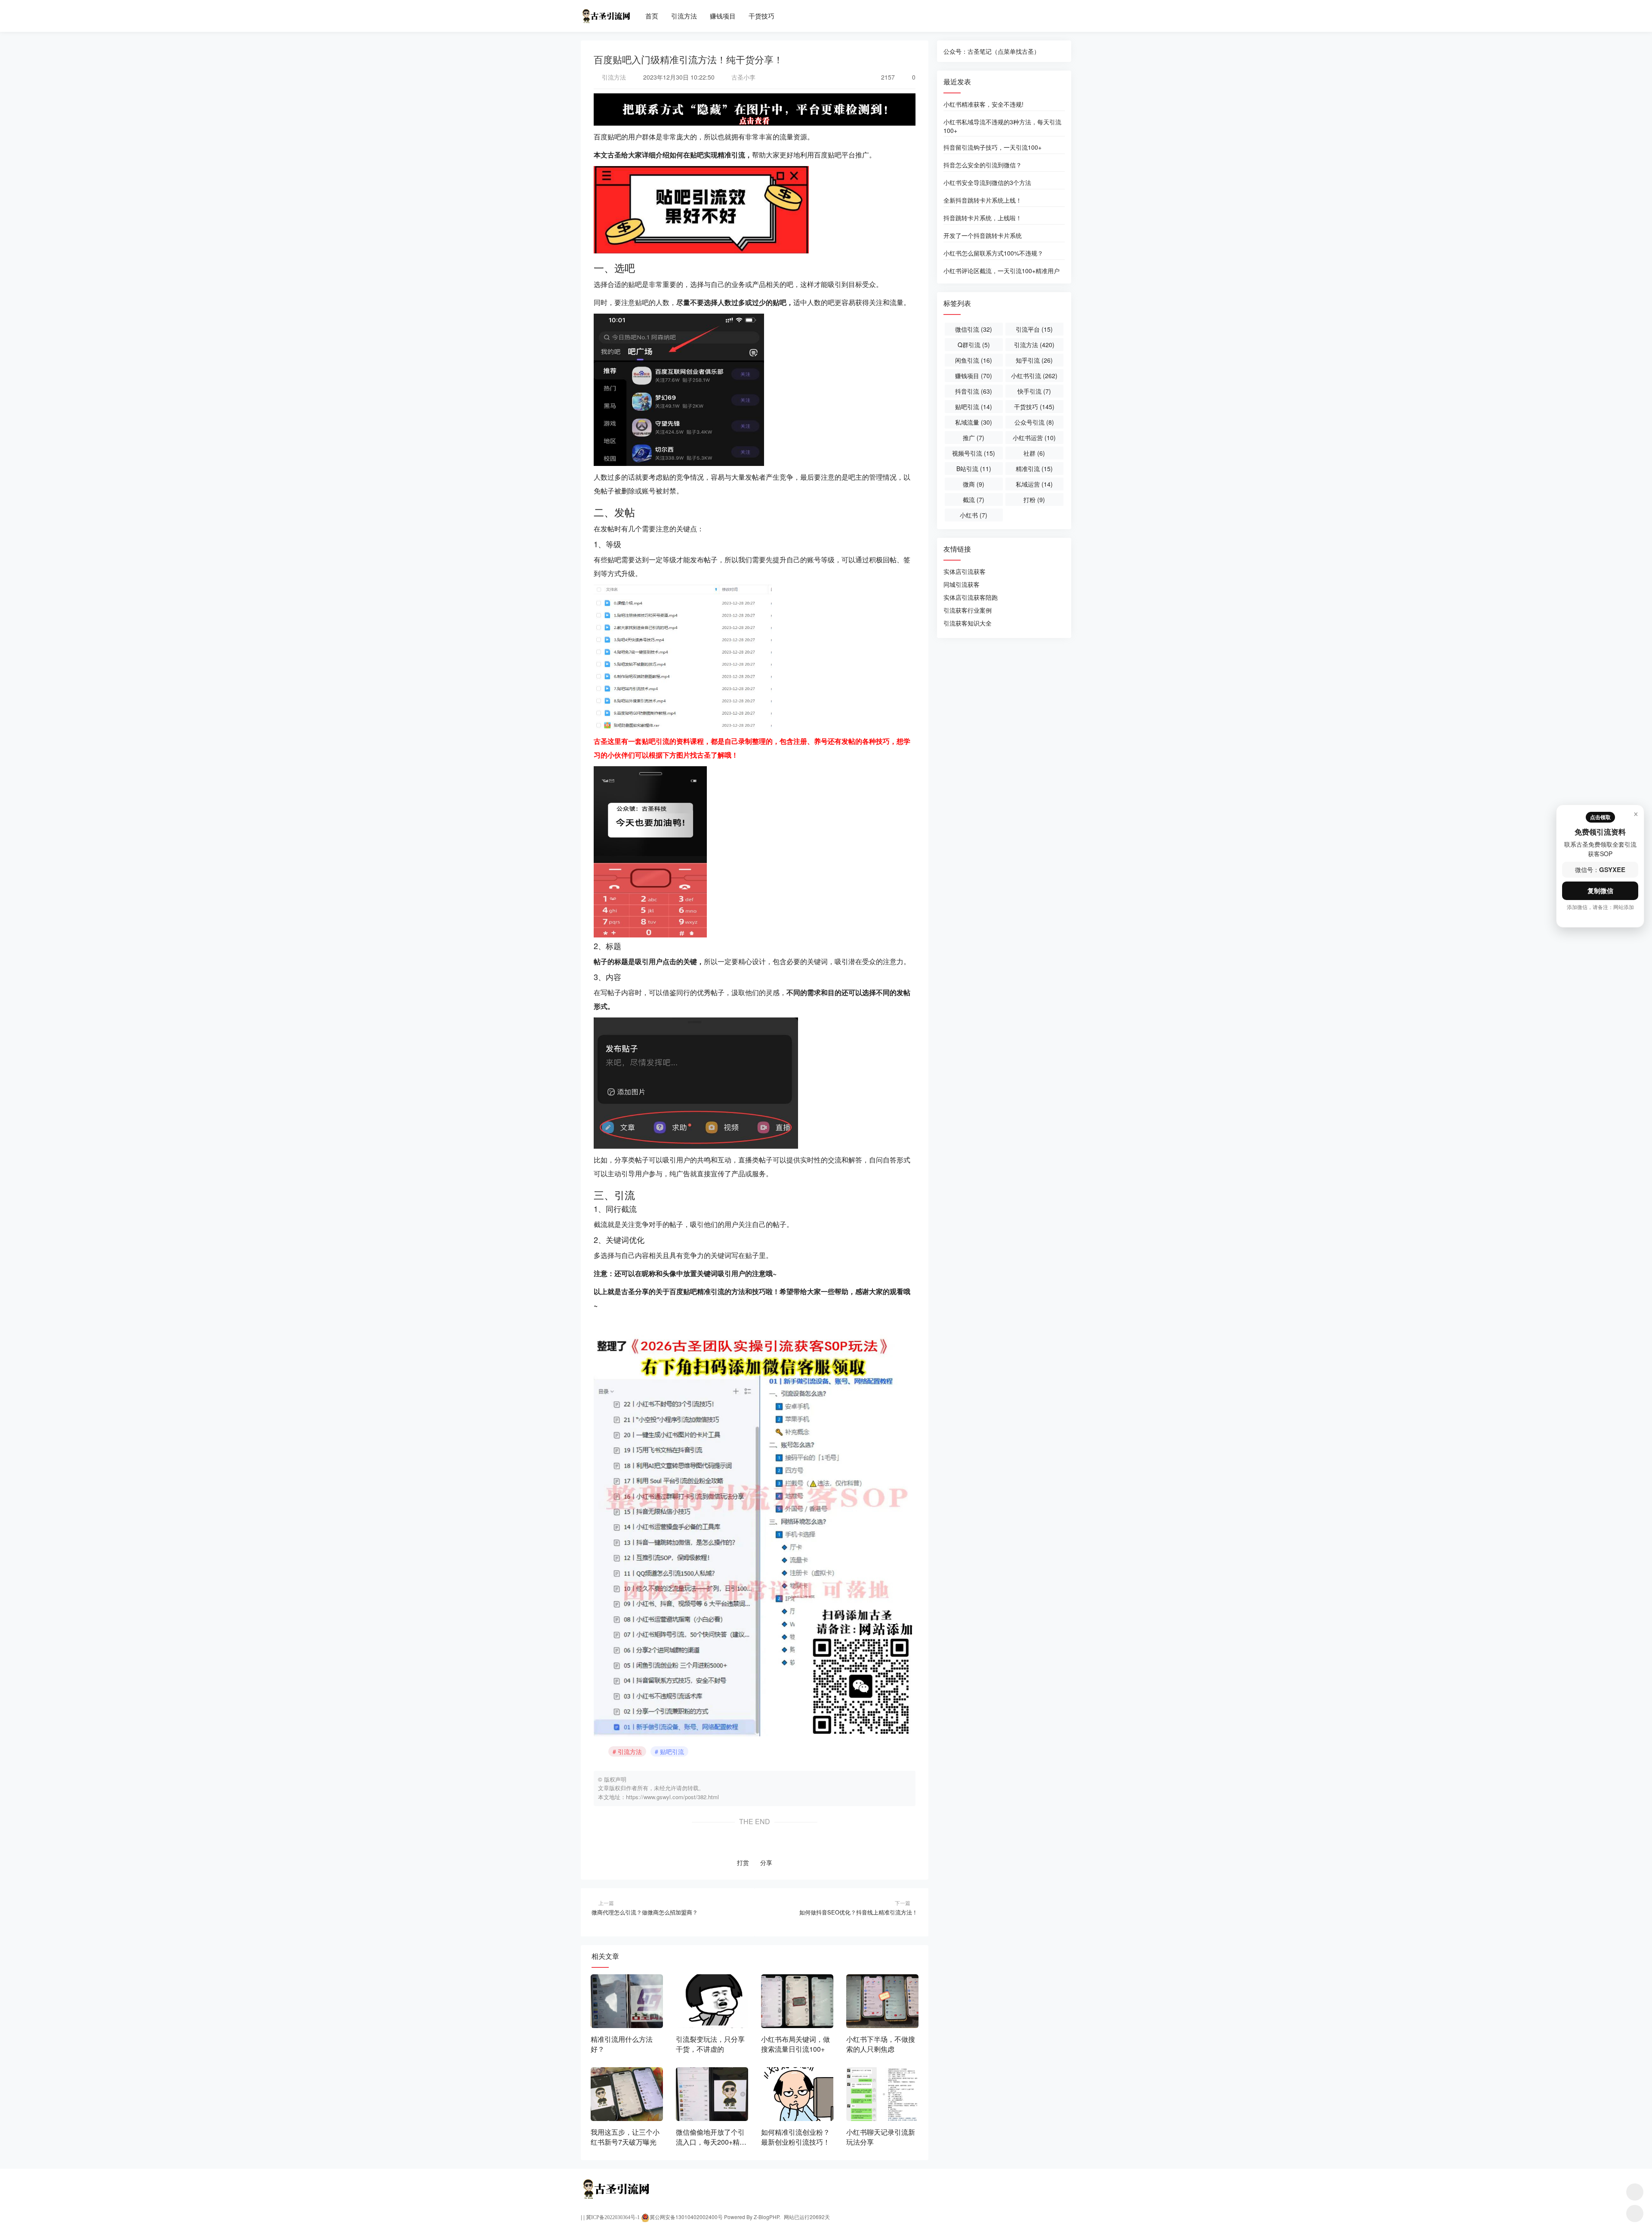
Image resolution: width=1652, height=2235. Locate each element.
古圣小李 (743, 77)
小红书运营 (1034, 438)
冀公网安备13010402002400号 (686, 2217)
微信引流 (974, 329)
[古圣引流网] (606, 12)
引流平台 (1034, 329)
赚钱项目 (723, 16)
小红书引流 (1034, 376)
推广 (974, 438)
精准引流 (1034, 469)
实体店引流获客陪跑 (971, 597)
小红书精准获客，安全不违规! (983, 104)
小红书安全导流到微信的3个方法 (987, 182)
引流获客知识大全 (968, 623)
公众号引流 (1034, 422)
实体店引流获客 (965, 571)
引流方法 (684, 16)
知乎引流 (1034, 360)
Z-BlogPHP (766, 2217)
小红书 (974, 515)
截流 (974, 499)
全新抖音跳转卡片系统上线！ (983, 200)
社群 (1034, 453)
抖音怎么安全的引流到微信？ (983, 165)
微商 (974, 484)
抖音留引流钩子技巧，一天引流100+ (992, 147)
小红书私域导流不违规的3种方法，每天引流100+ (1002, 126)
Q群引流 (974, 345)
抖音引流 (974, 391)
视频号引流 (974, 453)
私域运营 (1034, 484)
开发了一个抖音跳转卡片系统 (983, 235)
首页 (652, 16)
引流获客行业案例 (968, 610)
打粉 (1034, 499)
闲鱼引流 (974, 360)
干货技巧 (761, 16)
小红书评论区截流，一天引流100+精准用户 (1002, 271)
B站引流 (974, 469)
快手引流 (1034, 391)
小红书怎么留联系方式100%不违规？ (993, 253)
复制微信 (1600, 891)
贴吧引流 (672, 1751)
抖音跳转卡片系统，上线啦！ (983, 218)
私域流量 (974, 422)
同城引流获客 (962, 584)
